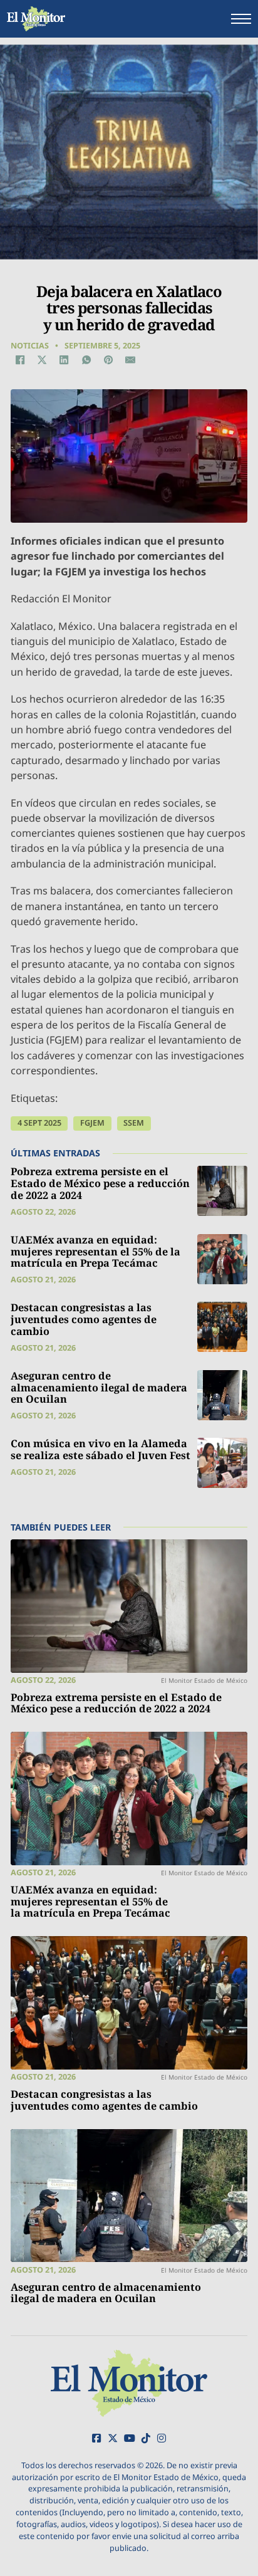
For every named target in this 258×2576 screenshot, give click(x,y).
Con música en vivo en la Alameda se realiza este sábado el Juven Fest (101, 1449)
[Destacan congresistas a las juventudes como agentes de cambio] (222, 1327)
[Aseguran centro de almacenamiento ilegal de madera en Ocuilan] (222, 1395)
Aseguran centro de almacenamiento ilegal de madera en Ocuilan (99, 1387)
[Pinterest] (108, 360)
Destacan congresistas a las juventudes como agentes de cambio (84, 1319)
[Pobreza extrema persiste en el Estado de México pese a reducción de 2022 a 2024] (222, 1191)
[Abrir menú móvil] (241, 19)
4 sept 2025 (39, 1123)
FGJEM (92, 1123)
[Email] (130, 360)
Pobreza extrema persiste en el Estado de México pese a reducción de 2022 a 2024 (100, 1183)
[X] (42, 360)
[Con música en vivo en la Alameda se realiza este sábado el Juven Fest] (222, 1463)
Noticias (30, 346)
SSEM (134, 1123)
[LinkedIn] (64, 360)
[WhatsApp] (86, 360)
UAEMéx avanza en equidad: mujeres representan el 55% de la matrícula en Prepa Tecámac (95, 1251)
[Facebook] (20, 360)
